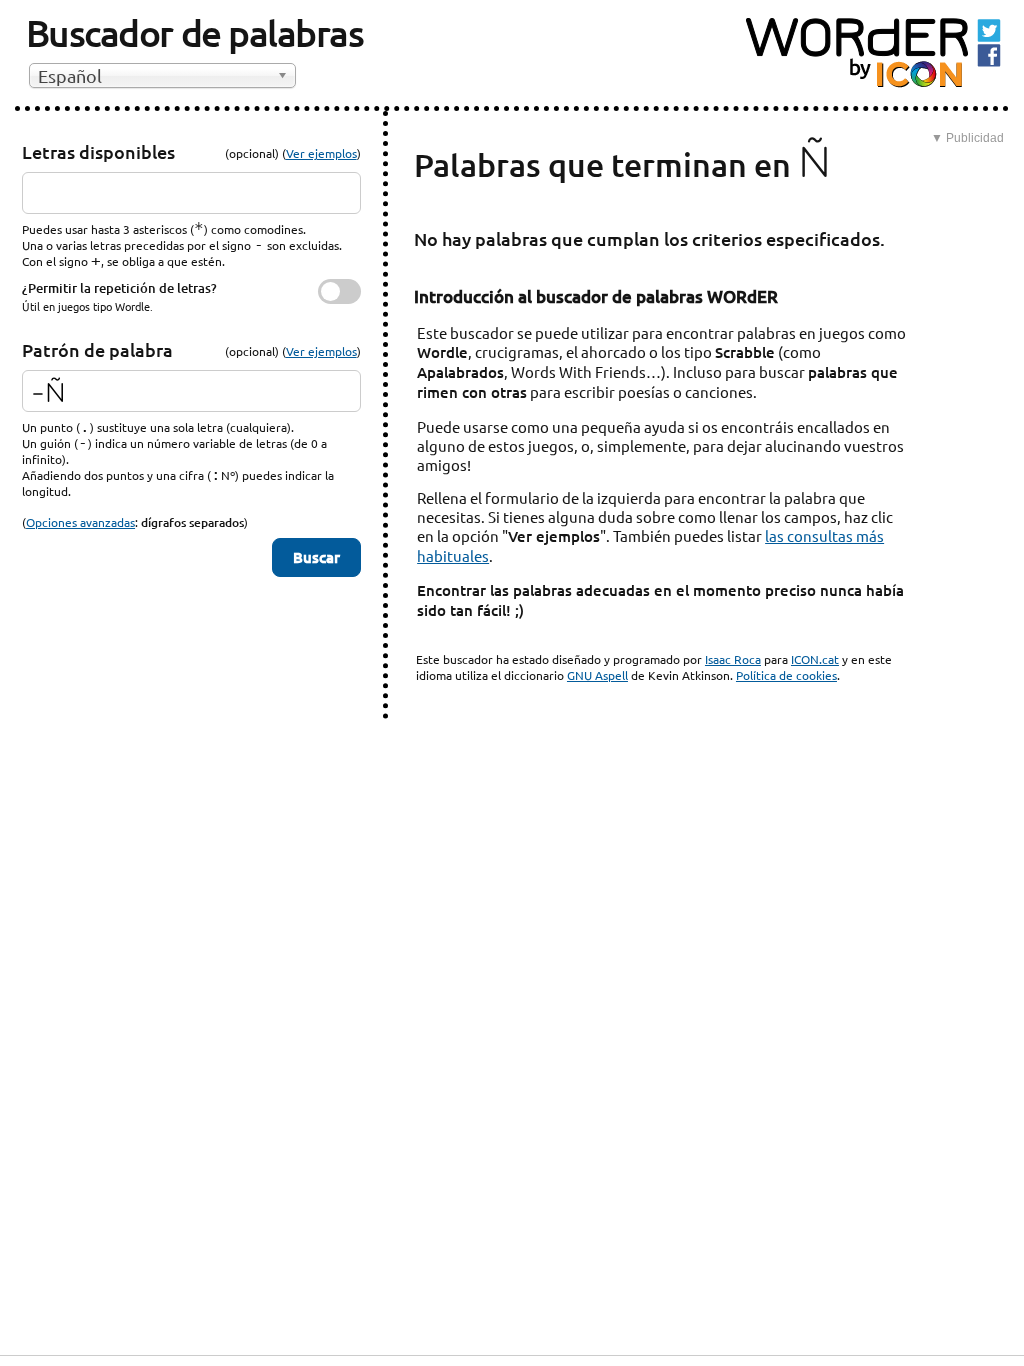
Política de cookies (786, 675)
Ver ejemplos (321, 153)
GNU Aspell (597, 675)
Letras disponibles (98, 151)
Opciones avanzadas (80, 522)
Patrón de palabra (97, 349)
